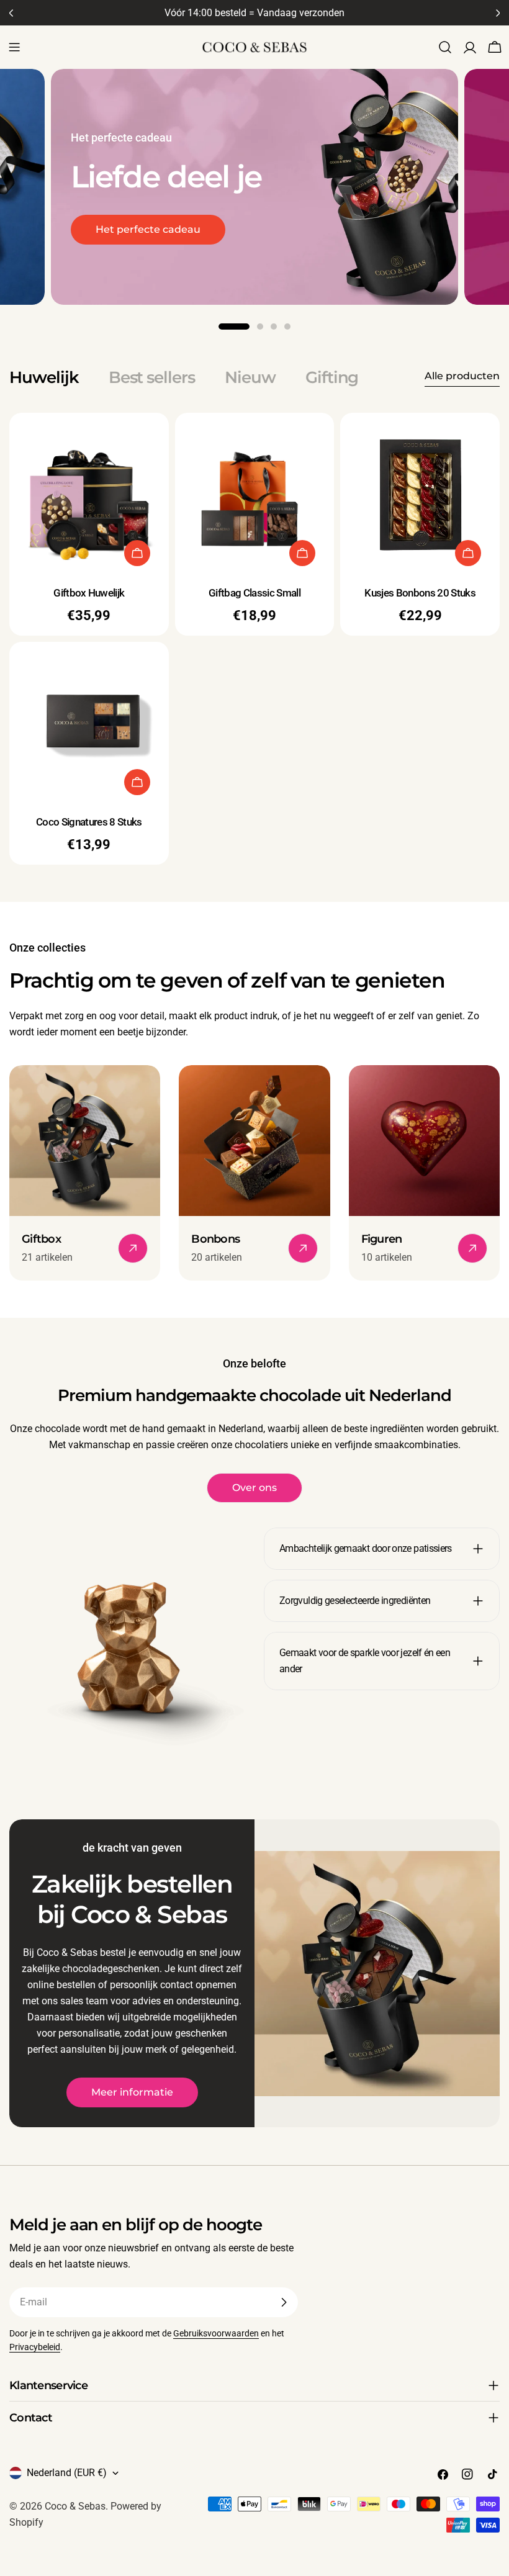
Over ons (254, 1488)
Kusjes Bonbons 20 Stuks (420, 593)
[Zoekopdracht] (445, 47)
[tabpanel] (254, 638)
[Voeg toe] (137, 553)
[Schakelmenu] (14, 47)
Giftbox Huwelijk (89, 593)
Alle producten (462, 376)
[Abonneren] (284, 2302)
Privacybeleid (35, 2347)
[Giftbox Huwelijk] (89, 493)
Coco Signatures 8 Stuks (89, 822)
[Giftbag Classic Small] (255, 493)
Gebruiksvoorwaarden (216, 2334)
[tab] (44, 377)
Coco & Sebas (75, 2506)
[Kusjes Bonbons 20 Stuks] (420, 493)
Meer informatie (132, 2092)
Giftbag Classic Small (254, 593)
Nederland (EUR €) (67, 2473)
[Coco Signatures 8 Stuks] (89, 722)
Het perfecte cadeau (148, 229)
